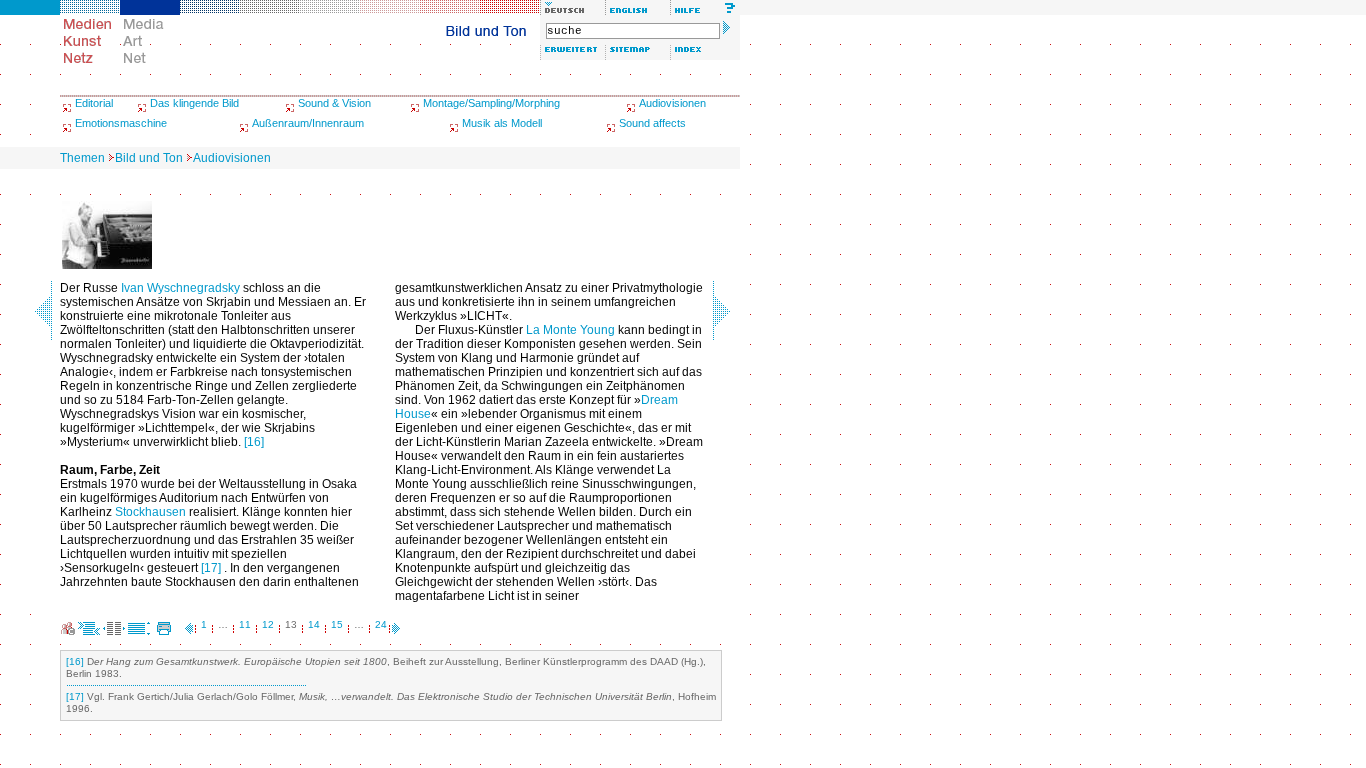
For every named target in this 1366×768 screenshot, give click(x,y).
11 (245, 624)
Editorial (94, 103)
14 (314, 624)
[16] (254, 442)
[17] (211, 568)
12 (268, 624)
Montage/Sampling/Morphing (491, 103)
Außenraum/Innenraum (308, 123)
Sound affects (652, 123)
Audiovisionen (672, 103)
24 (381, 624)
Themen (82, 158)
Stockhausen (150, 512)
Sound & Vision (334, 103)
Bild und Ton (149, 158)
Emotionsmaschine (121, 123)
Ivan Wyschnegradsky (180, 288)
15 (337, 624)
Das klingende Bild (194, 103)
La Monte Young (570, 330)
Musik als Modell (502, 123)
